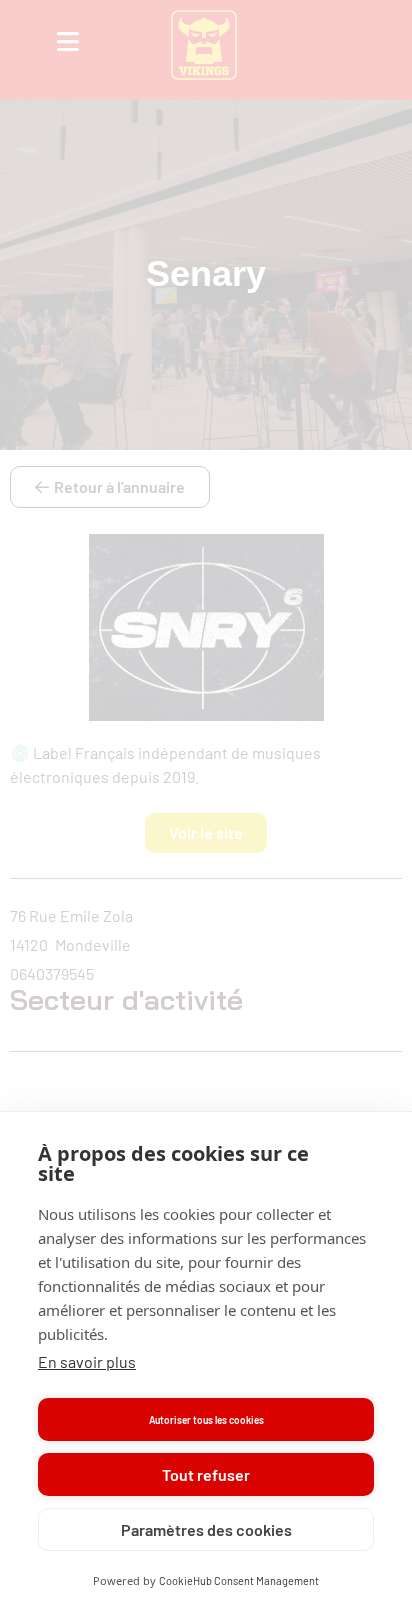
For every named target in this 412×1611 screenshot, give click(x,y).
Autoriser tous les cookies (206, 1420)
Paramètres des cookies (206, 1529)
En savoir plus (87, 1361)
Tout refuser (206, 1474)
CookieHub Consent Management (239, 1580)
